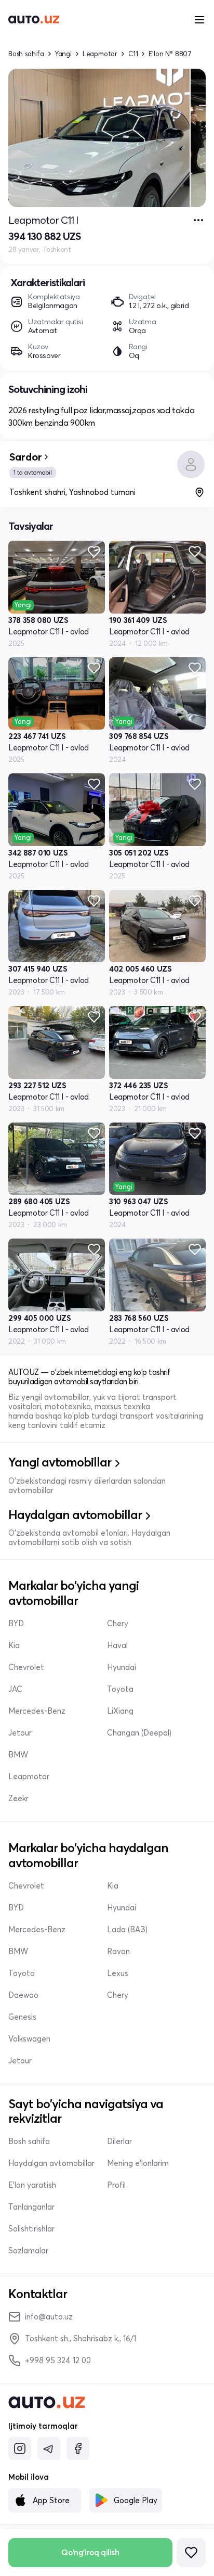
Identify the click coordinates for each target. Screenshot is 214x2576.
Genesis (22, 2017)
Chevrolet (26, 1667)
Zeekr (18, 1799)
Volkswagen (29, 2039)
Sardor (26, 457)
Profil (116, 2185)
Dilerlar (119, 2141)
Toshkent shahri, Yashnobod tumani (72, 492)
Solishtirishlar (31, 2229)
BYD (16, 1624)
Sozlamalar (28, 2251)
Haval (117, 1646)
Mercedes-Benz (37, 1711)
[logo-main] (34, 20)
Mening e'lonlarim (138, 2163)
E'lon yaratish (32, 2185)
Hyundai (122, 1667)
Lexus (118, 1973)
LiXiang (120, 1711)
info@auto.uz (49, 2317)
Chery (118, 1624)
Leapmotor (100, 54)
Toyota (120, 1689)
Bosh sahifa (26, 54)
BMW (18, 1755)
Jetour (20, 1733)
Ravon (118, 1952)
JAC (15, 1689)
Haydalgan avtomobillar (51, 2163)
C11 (133, 54)
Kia (14, 1646)
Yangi (63, 54)
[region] (107, 138)
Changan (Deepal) (139, 1733)
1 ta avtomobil (33, 473)
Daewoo (23, 1995)
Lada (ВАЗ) (127, 1930)
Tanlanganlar (31, 2207)
